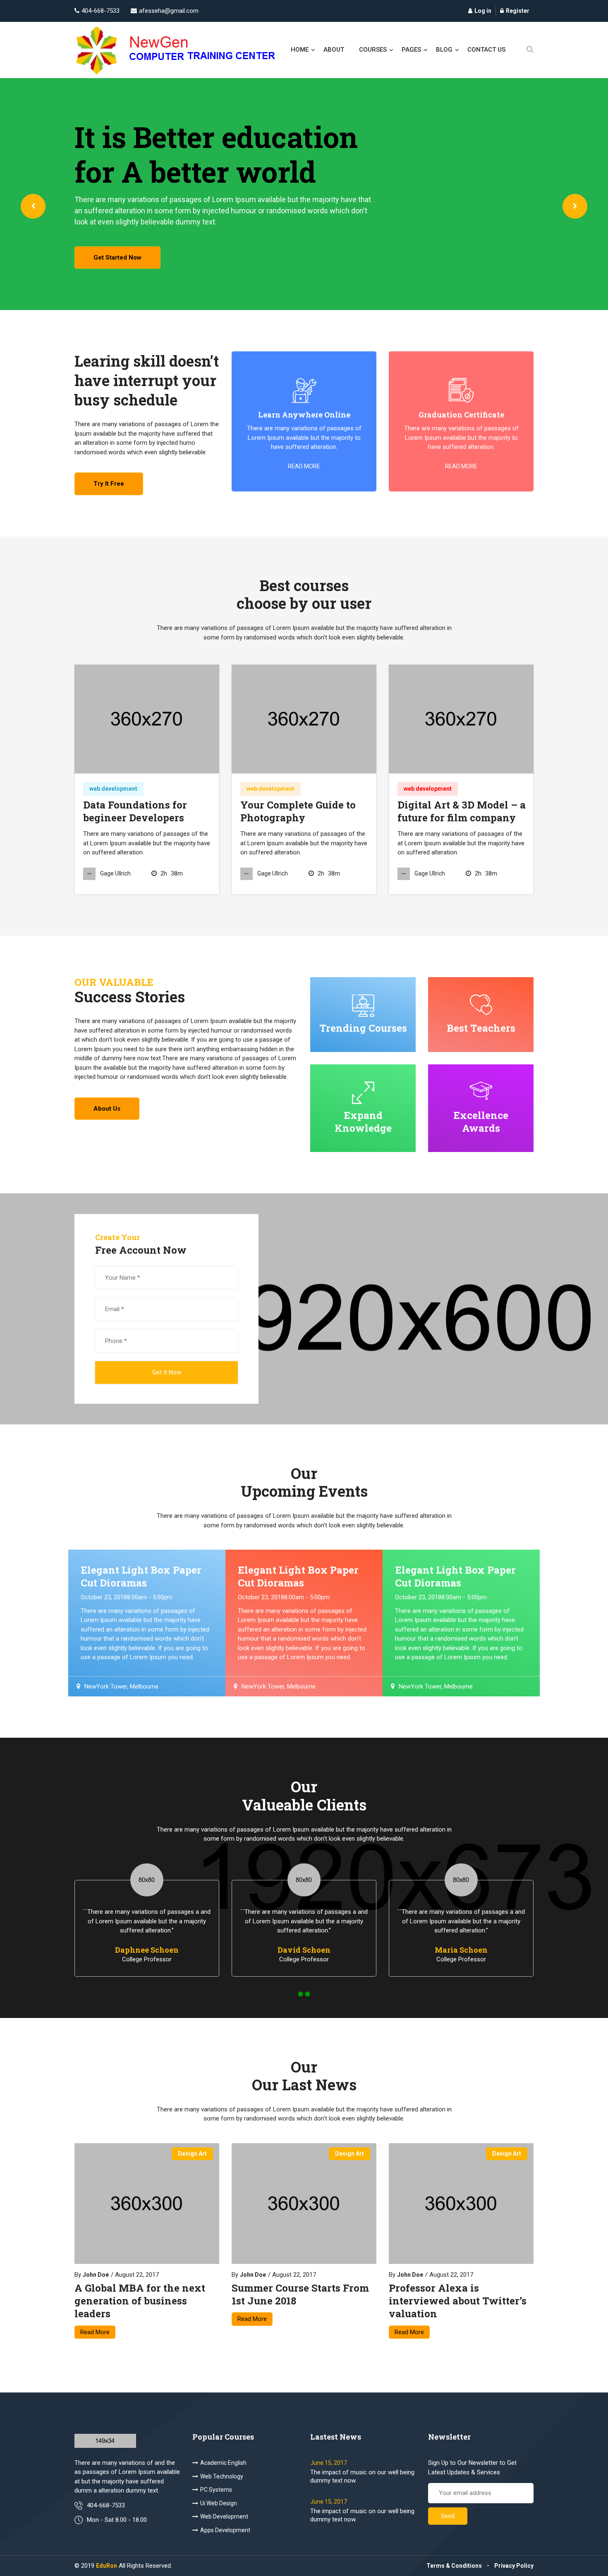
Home (300, 50)
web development (113, 789)
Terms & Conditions (454, 2566)
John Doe (96, 2275)
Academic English (223, 2463)
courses (373, 50)
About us (107, 1109)
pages (411, 50)
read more (304, 466)
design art (192, 2154)
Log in (483, 11)
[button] (301, 1994)
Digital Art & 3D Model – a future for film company (462, 811)
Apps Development (225, 2530)
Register (518, 11)
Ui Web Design (219, 2503)
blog (444, 50)
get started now (117, 258)
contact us (486, 50)
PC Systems (216, 2490)
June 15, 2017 (329, 2463)
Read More (95, 2332)
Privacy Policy (514, 2566)
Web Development (224, 2516)
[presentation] (33, 206)
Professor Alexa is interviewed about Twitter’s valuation (458, 2301)
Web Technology (222, 2476)
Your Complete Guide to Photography (298, 811)
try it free (109, 484)
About (334, 50)
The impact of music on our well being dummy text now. (362, 2476)
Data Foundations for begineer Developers (135, 811)
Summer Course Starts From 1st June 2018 (300, 2295)
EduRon (107, 2566)
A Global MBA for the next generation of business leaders (140, 2301)
